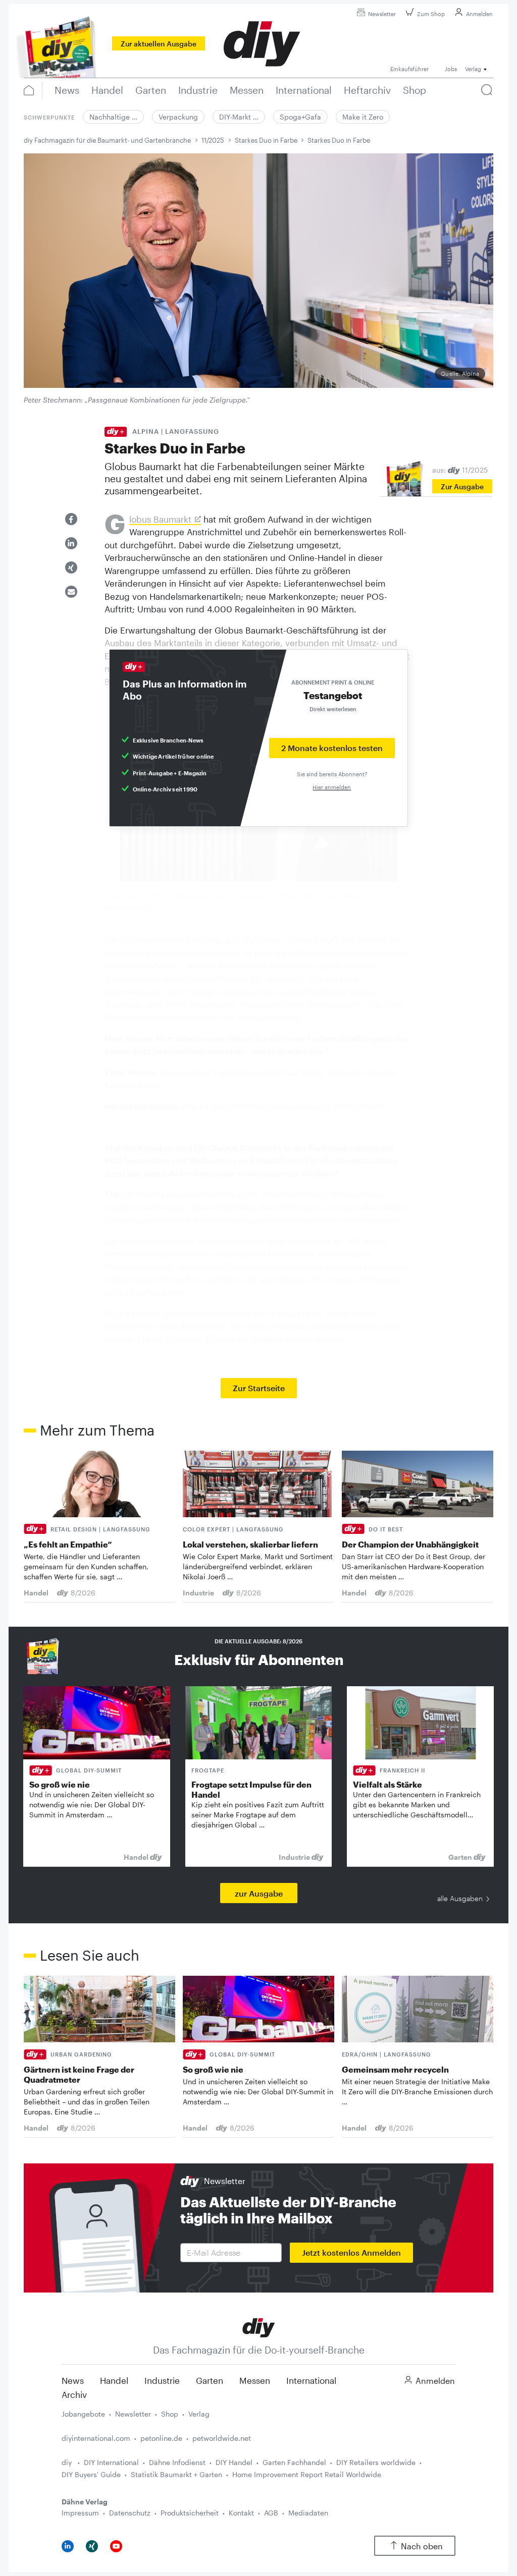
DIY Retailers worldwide (376, 2462)
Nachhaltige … (113, 117)
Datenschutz (130, 2513)
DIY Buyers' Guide (91, 2474)
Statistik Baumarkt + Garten (176, 2474)
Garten (210, 2380)
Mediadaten (308, 2513)
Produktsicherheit (190, 2513)
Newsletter (382, 14)
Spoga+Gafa (300, 117)
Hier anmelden (332, 787)
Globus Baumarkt (160, 520)
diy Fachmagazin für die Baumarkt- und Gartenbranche (107, 140)
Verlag (199, 2414)
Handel (114, 2380)
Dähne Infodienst (177, 2462)
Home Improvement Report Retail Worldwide (307, 2474)
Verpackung (178, 117)
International (311, 2380)
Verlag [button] (473, 69)
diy (68, 2462)
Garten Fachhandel (294, 2462)
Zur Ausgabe (462, 486)
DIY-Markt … (239, 117)
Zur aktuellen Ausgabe (159, 44)
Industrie (162, 2380)
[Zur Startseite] (259, 2327)
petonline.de (161, 2438)
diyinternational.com (96, 2438)
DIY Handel (234, 2462)
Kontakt (241, 2513)
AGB (271, 2513)
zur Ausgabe (259, 1893)
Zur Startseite (259, 1388)
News (73, 2380)
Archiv (74, 2394)
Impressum (80, 2513)
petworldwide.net (222, 2438)
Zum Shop (431, 14)
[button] (71, 519)
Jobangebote (83, 2414)
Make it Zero (363, 117)
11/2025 (213, 140)
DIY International (111, 2462)
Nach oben (422, 2546)
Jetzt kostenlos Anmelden (351, 2252)
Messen (255, 2380)
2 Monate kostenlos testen (332, 748)
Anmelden (479, 14)
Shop (170, 2414)
